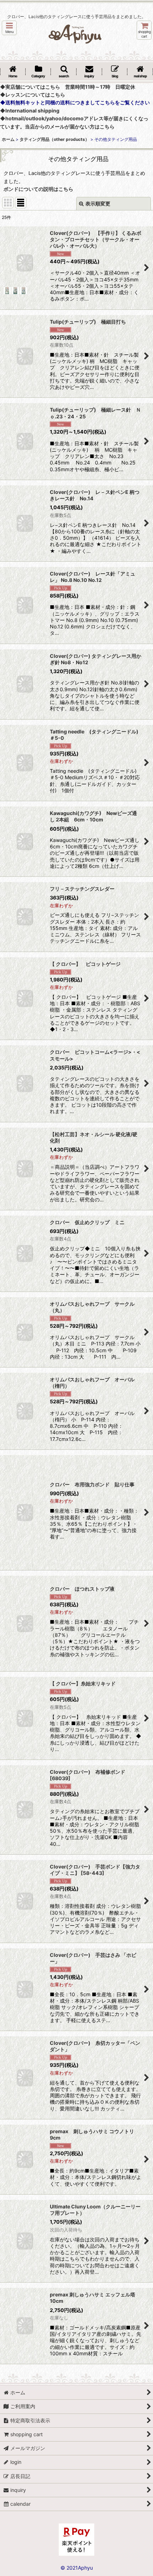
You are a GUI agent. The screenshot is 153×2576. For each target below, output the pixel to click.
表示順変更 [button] (98, 203)
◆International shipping (30, 111)
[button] (9, 28)
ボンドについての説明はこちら (38, 189)
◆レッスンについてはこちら (33, 95)
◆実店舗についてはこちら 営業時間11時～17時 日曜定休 (68, 87)
